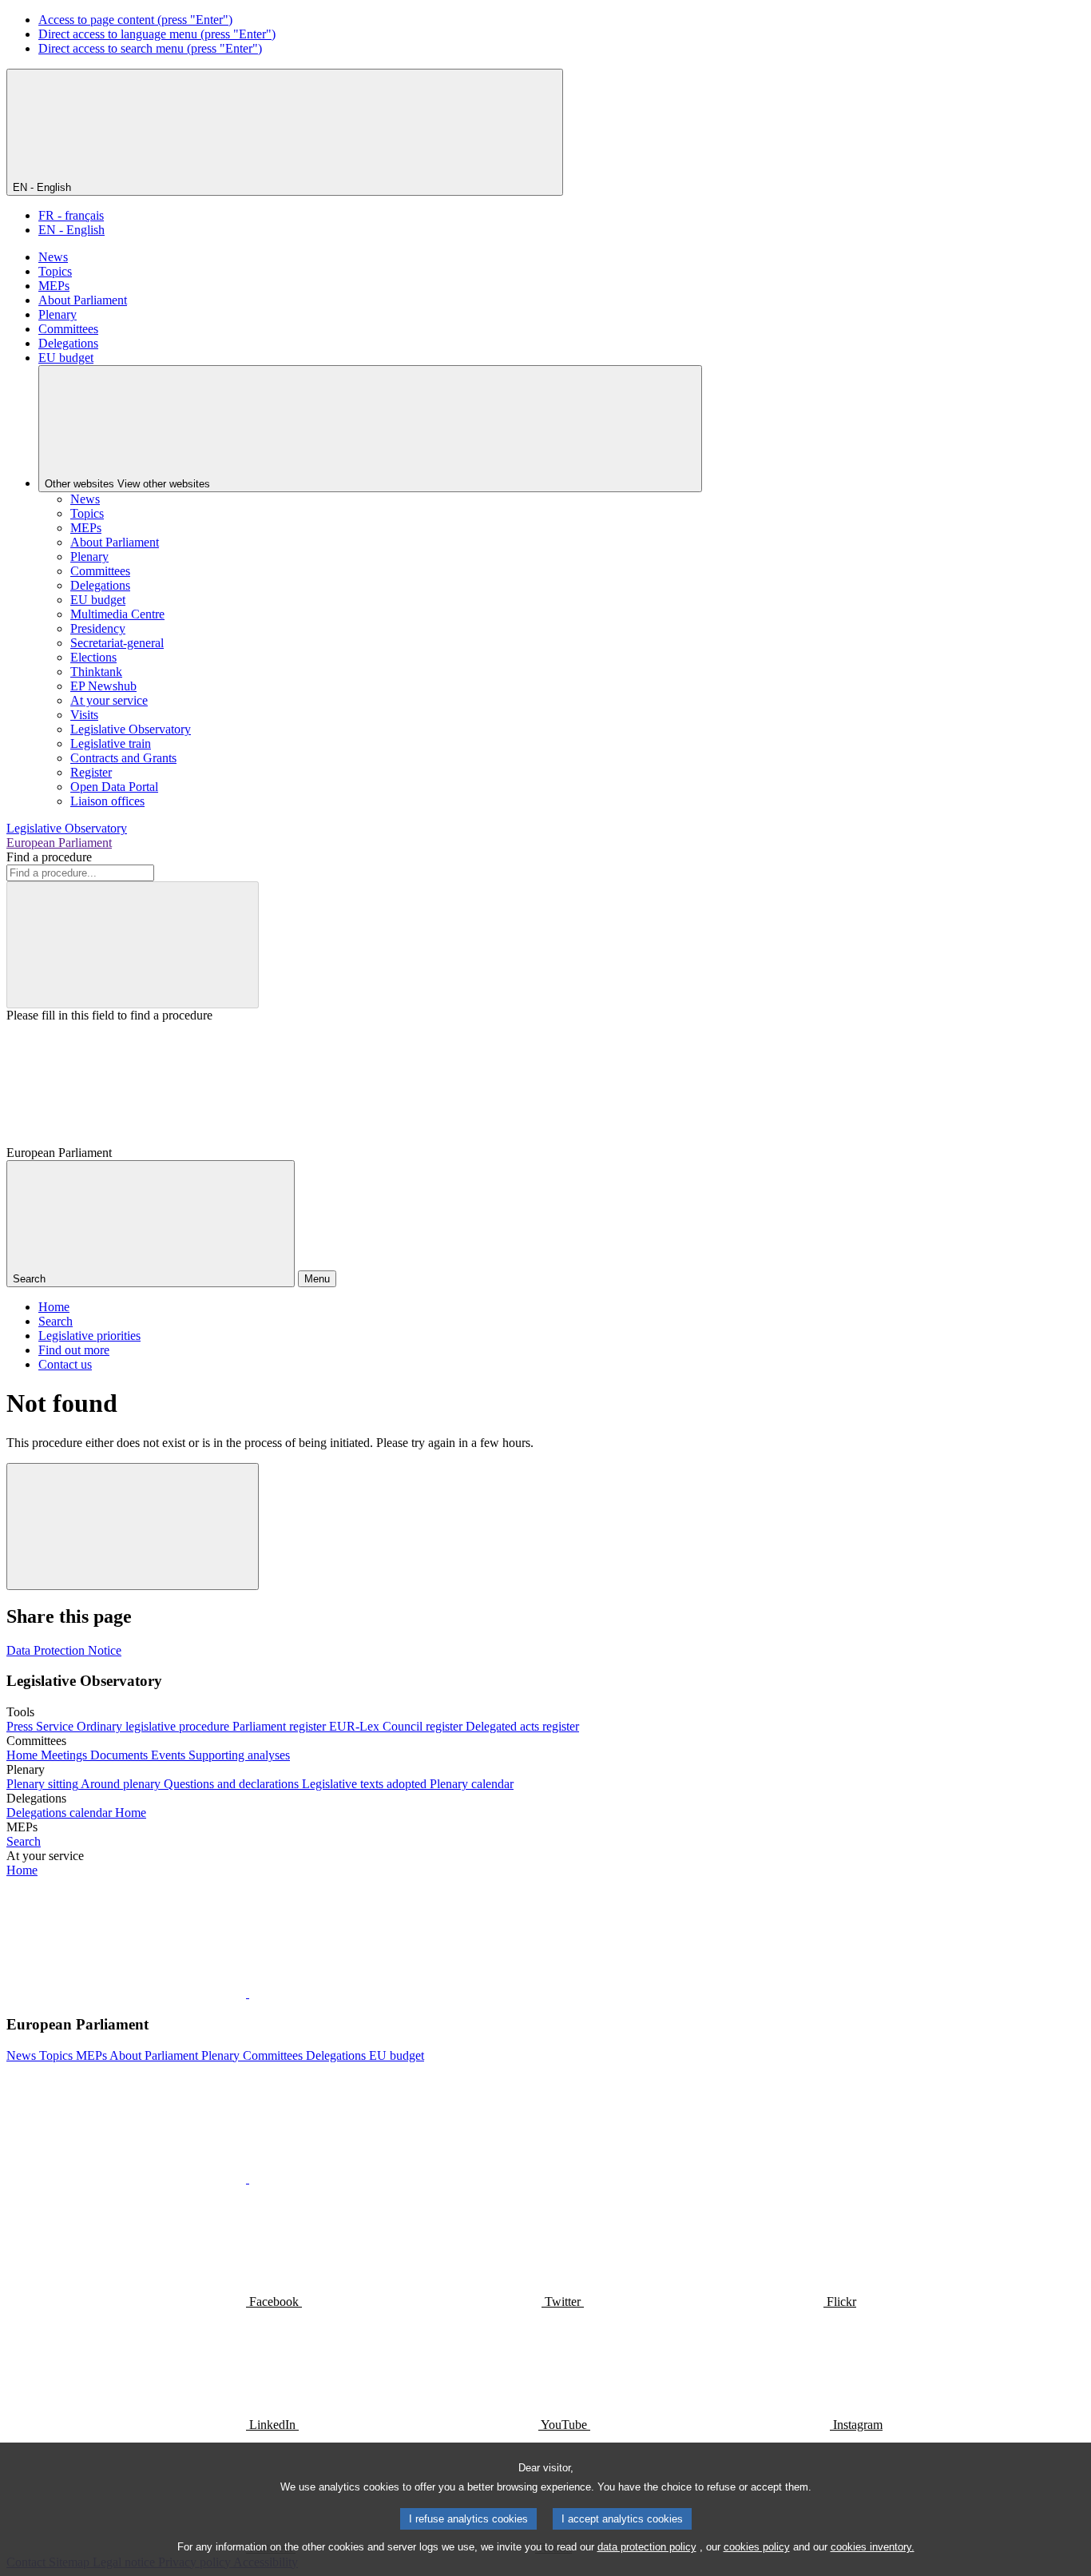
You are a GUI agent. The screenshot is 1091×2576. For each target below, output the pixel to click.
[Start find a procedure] (133, 945)
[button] (248, 1993)
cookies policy (757, 2547)
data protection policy (647, 2547)
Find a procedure (49, 857)
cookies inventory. (873, 2547)
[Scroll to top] (133, 1527)
